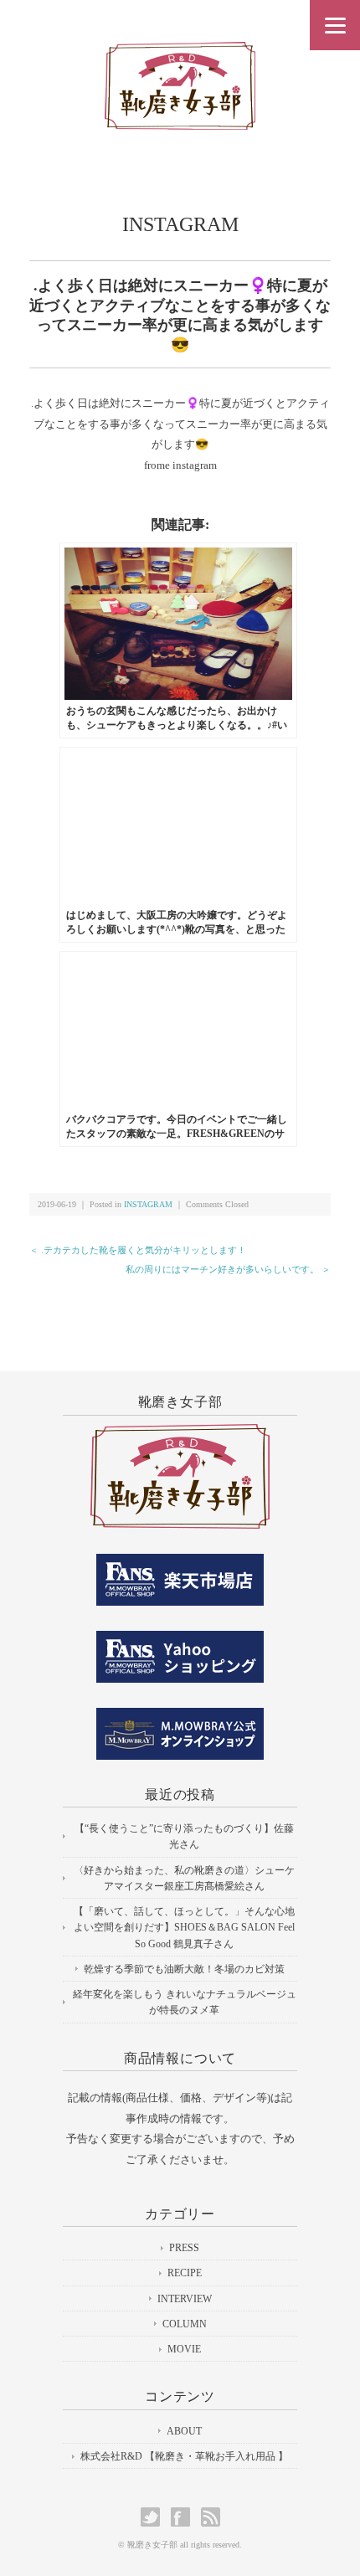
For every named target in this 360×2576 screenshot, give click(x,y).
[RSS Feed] (211, 2517)
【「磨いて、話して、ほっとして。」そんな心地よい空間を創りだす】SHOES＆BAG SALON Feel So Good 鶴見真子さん (184, 1927)
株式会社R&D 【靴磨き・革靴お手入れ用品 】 (184, 2456)
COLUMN (185, 2324)
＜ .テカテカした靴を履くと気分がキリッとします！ (138, 1250)
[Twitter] (154, 2517)
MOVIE (184, 2349)
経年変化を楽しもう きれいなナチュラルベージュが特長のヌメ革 (185, 2002)
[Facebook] (185, 2517)
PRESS (184, 2248)
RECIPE (185, 2273)
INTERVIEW (185, 2299)
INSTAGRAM (180, 224)
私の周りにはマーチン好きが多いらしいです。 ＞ (228, 1269)
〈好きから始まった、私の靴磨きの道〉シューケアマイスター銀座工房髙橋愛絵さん (184, 1878)
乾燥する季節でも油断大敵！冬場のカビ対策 (184, 1969)
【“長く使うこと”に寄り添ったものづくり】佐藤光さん (184, 1836)
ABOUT (184, 2431)
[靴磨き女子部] (180, 56)
